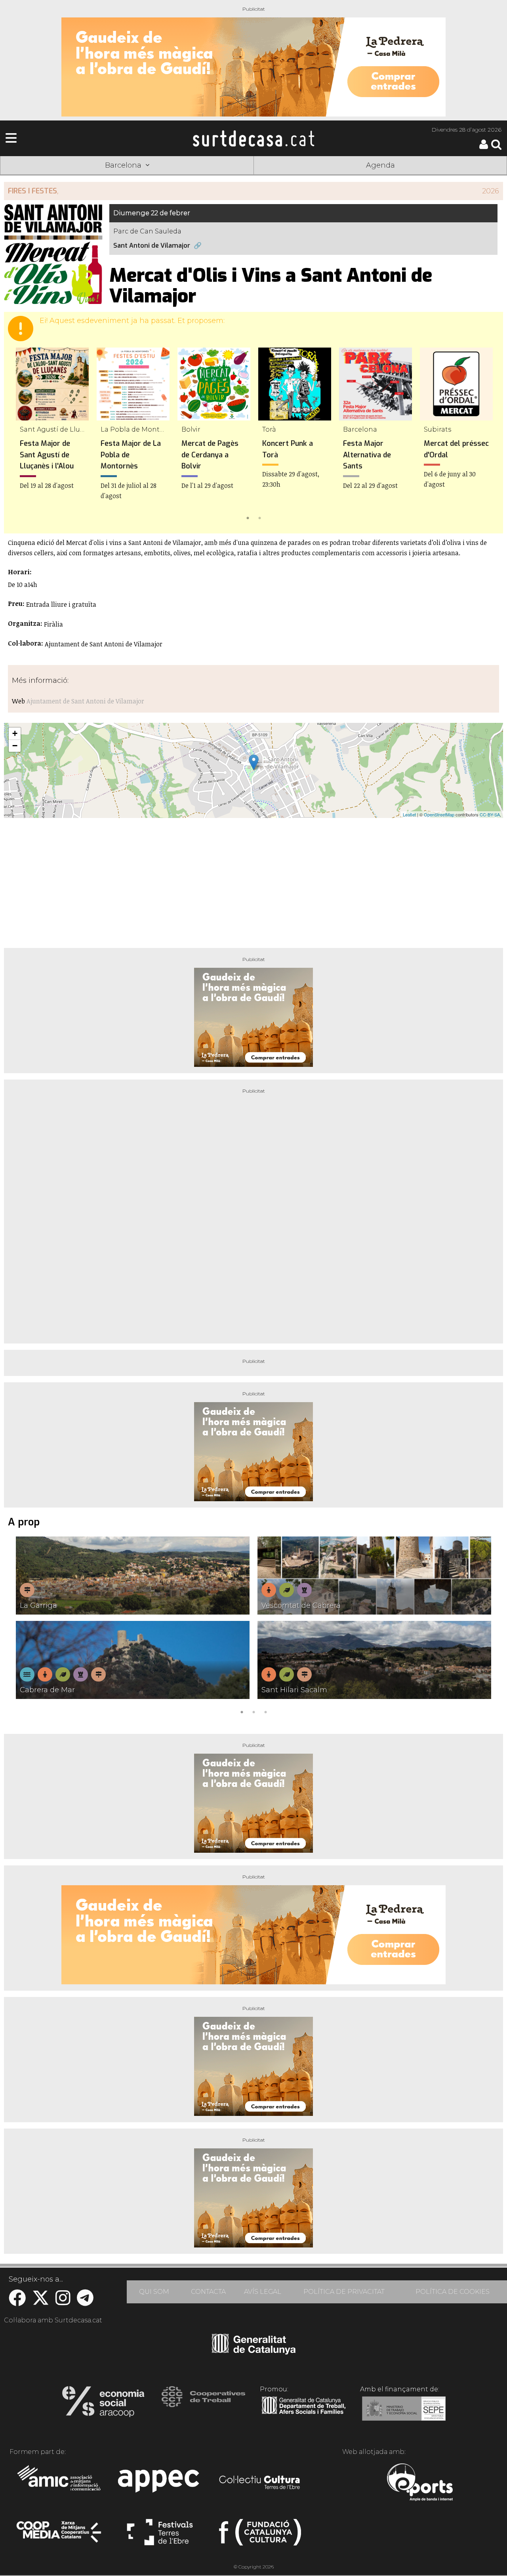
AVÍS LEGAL (263, 2292)
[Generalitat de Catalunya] (254, 2352)
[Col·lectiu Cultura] (260, 2483)
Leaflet (409, 814)
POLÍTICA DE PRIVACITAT (344, 2292)
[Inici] (253, 138)
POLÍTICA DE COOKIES (453, 2292)
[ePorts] (420, 2483)
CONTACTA (208, 2292)
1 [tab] (248, 517)
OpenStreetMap (439, 814)
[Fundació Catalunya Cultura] (260, 2536)
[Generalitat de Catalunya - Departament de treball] (304, 2414)
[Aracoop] (103, 2404)
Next (486, 435)
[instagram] (63, 2302)
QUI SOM (154, 2292)
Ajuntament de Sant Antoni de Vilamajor (85, 701)
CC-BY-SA (490, 814)
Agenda (380, 165)
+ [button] (15, 733)
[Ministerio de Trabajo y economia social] (404, 2414)
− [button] (15, 746)
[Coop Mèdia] (60, 2536)
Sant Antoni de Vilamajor (152, 246)
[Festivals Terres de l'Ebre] (160, 2536)
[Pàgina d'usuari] (484, 147)
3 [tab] (265, 1711)
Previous (21, 435)
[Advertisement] (253, 880)
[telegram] (85, 2302)
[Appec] (160, 2483)
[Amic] (60, 2483)
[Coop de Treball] (203, 2404)
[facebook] (17, 2302)
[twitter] (41, 2302)
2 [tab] (259, 517)
